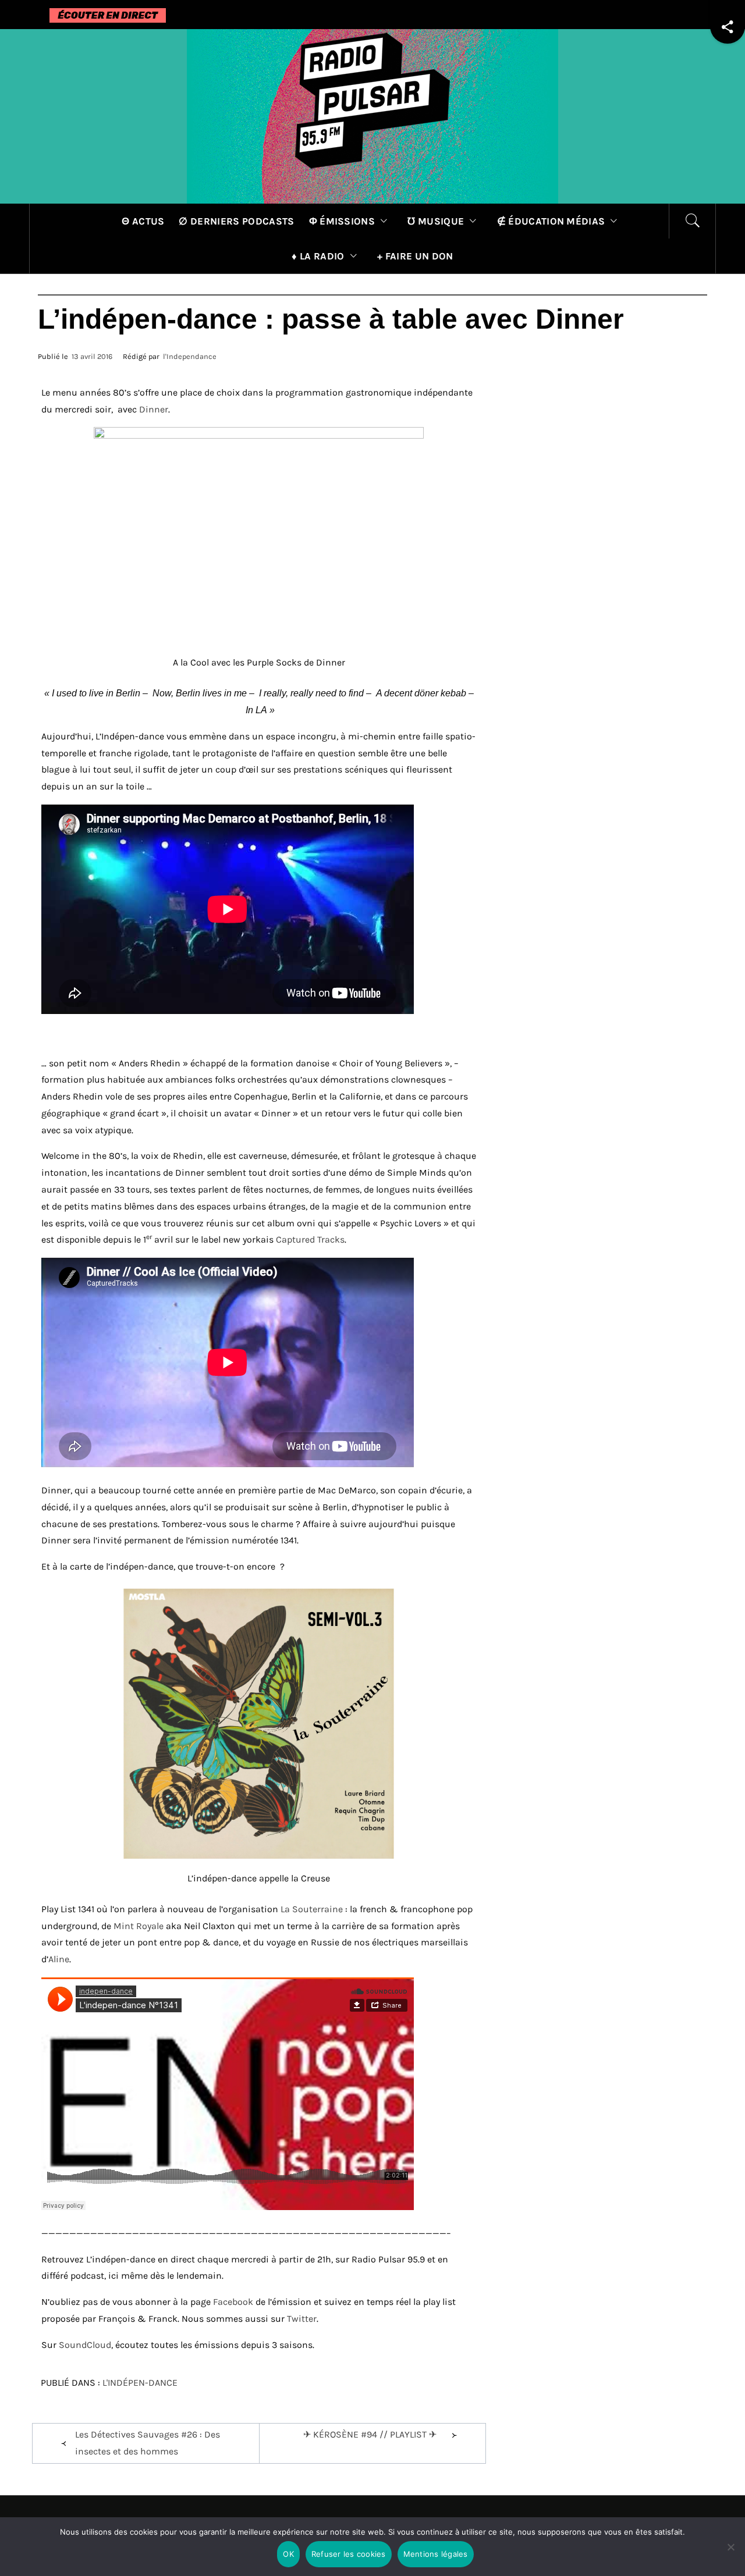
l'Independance (190, 356)
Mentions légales (436, 2554)
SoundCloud (85, 2345)
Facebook (233, 2302)
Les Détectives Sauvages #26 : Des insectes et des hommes (148, 2443)
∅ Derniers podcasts (236, 221)
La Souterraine (312, 1909)
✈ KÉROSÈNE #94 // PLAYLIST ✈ (370, 2434)
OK (288, 2554)
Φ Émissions (342, 221)
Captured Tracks (310, 1239)
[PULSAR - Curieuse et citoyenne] (372, 115)
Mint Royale (140, 1926)
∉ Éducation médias (551, 221)
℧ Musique (436, 221)
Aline (59, 1959)
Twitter (302, 2319)
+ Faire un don (415, 256)
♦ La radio (318, 256)
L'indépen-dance (140, 2383)
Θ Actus (143, 221)
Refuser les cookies (349, 2554)
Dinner (154, 409)
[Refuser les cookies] (730, 2554)
